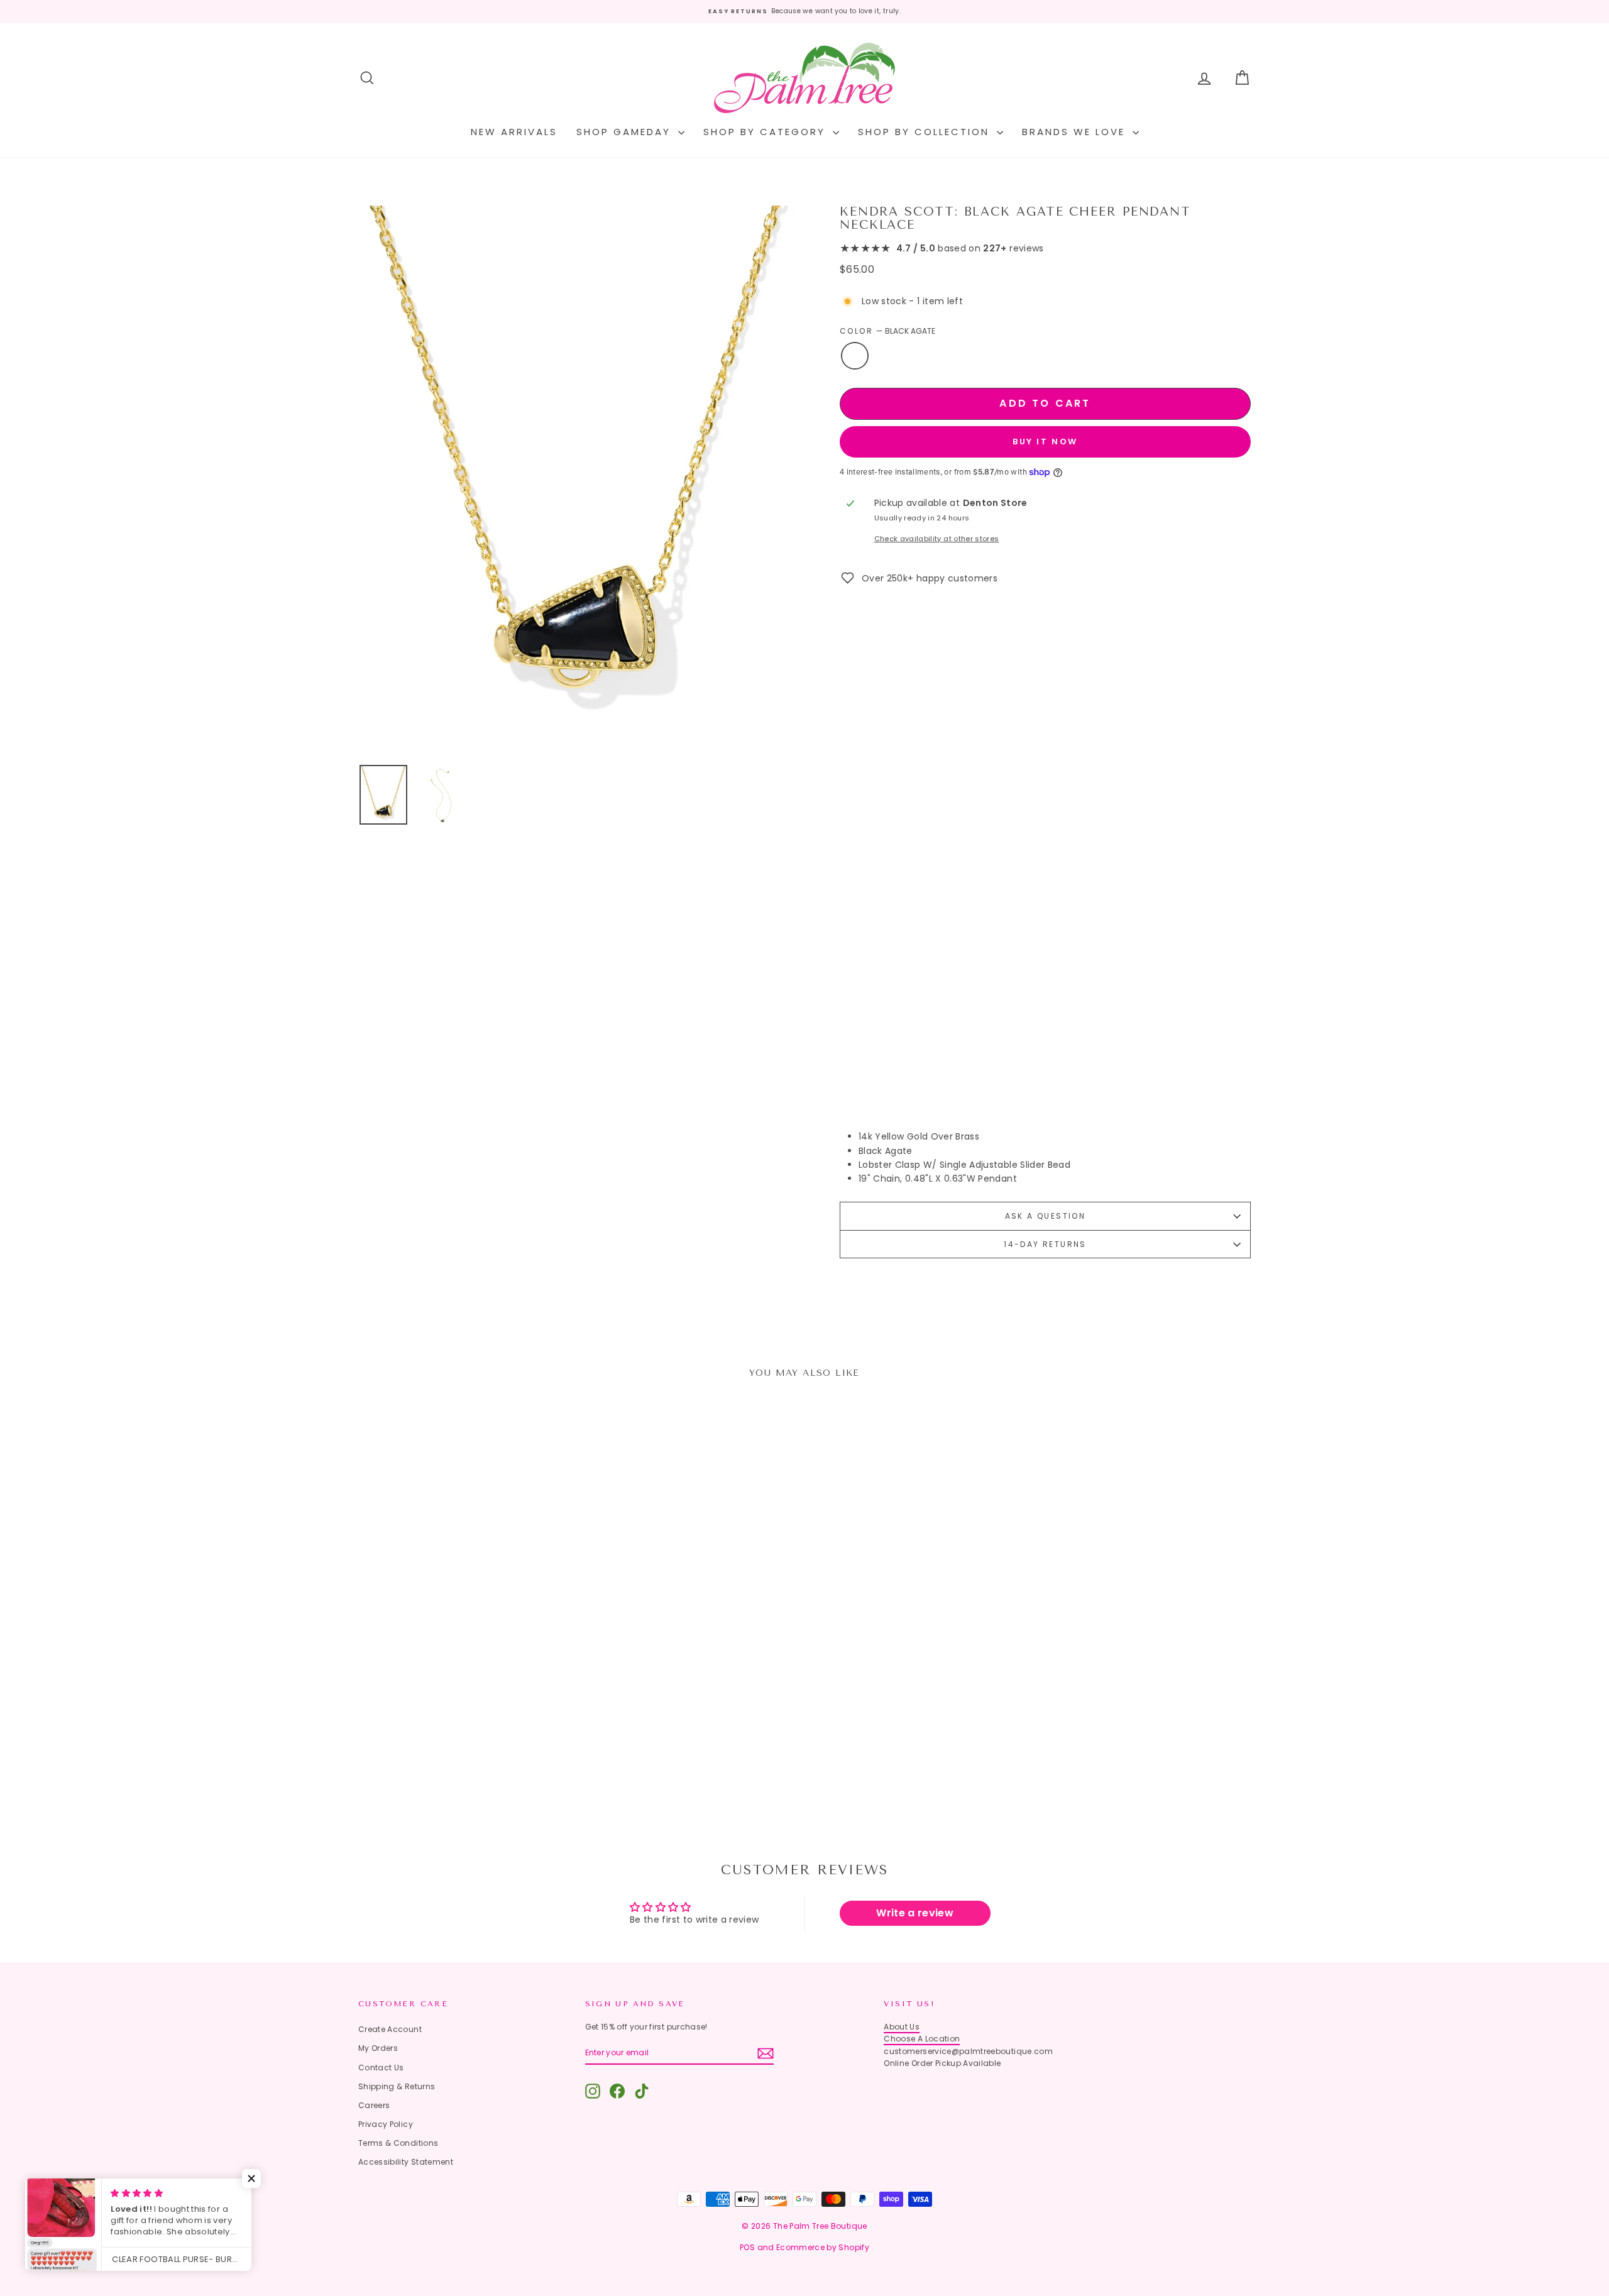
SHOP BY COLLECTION (926, 132)
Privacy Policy (386, 2124)
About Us (902, 2027)
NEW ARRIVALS (514, 132)
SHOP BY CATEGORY (766, 132)
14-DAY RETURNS (1045, 1244)
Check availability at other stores (937, 539)
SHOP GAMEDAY (626, 132)
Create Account (390, 2029)
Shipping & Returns (397, 2086)
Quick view (465, 1716)
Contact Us (381, 2068)
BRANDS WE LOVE (1076, 132)
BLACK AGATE (855, 356)
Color (887, 331)
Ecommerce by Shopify (823, 2247)
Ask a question (1046, 1216)
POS (747, 2247)
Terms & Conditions (398, 2143)
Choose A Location (922, 2039)
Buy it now (1045, 442)
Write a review (915, 1913)
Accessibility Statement (406, 2162)
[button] (251, 2178)
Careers (374, 2105)
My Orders (378, 2048)
